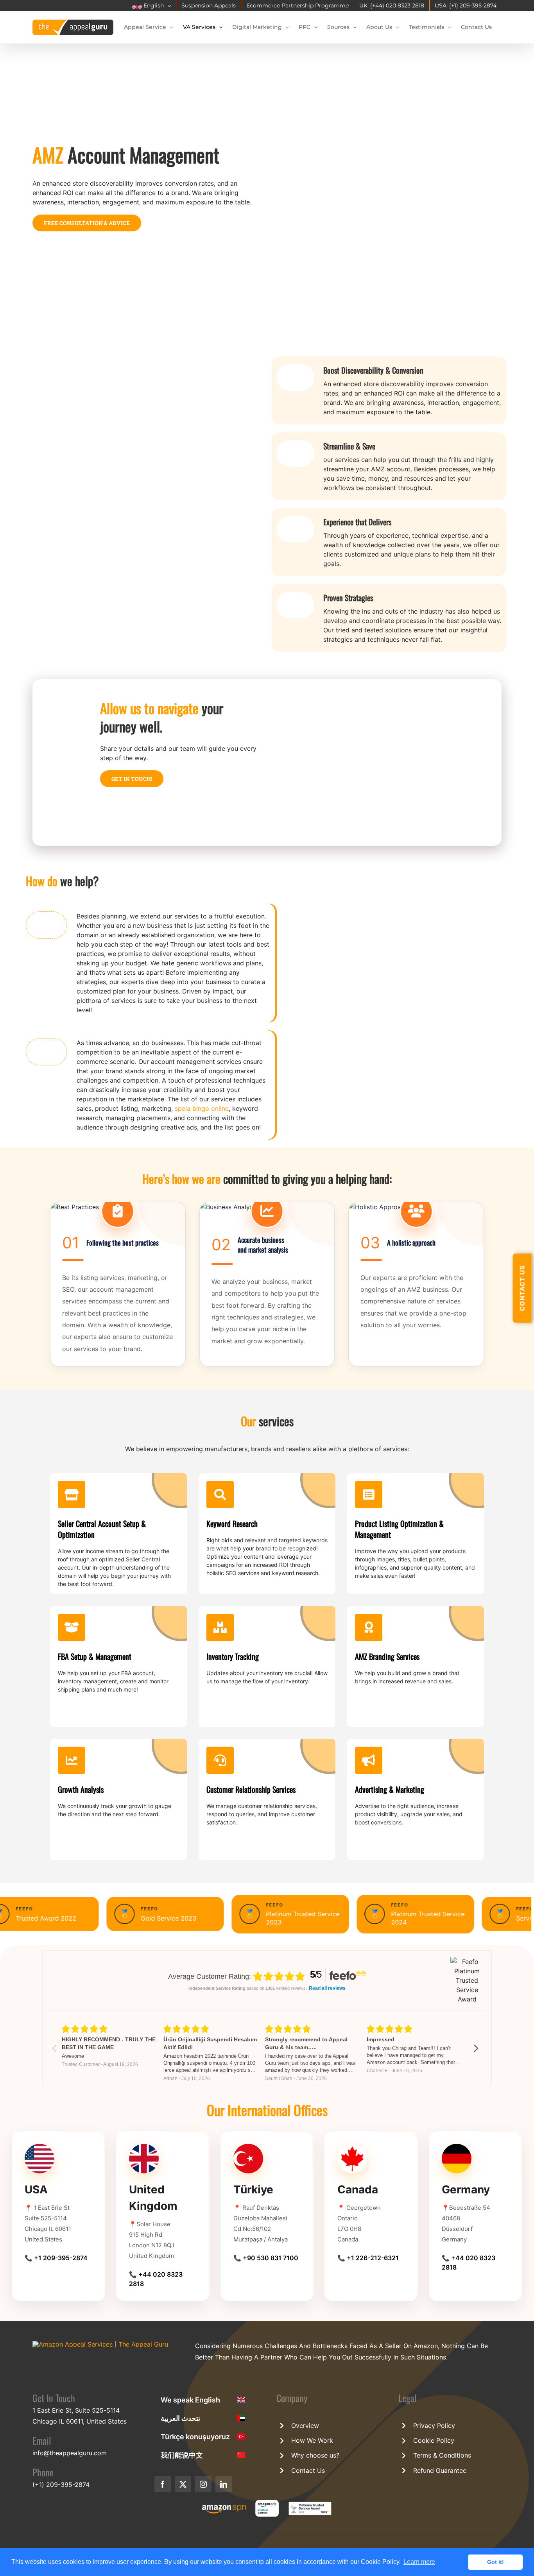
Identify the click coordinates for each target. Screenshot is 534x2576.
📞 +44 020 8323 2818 (156, 2279)
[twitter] (183, 2484)
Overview (305, 2426)
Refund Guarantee (440, 2470)
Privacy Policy (434, 2426)
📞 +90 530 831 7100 (266, 2258)
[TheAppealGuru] (100, 2344)
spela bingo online (202, 1108)
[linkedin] (224, 2484)
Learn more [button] (419, 2562)
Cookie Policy (434, 2440)
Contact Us (308, 2470)
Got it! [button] (495, 2562)
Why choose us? (315, 2455)
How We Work (312, 2440)
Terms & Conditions (442, 2455)
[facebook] (163, 2484)
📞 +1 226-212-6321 (368, 2258)
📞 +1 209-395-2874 (56, 2258)
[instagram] (203, 2484)
